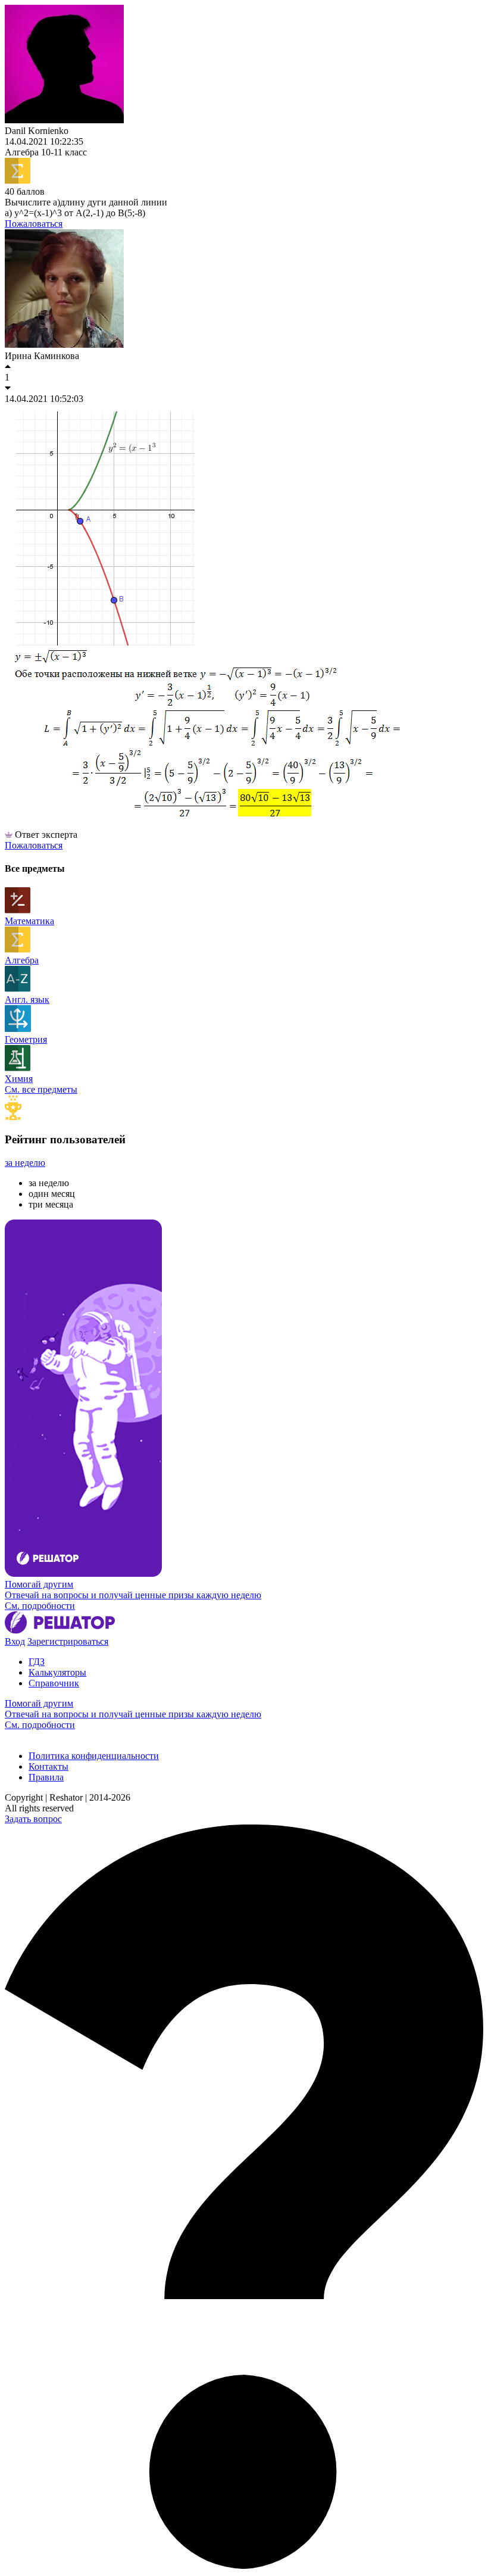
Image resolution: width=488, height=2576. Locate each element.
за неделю (25, 1163)
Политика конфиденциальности (94, 1756)
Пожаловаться (34, 224)
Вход (15, 1641)
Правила (46, 1777)
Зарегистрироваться (68, 1641)
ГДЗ (37, 1662)
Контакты (49, 1766)
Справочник (54, 1683)
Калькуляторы (57, 1672)
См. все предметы (41, 1089)
